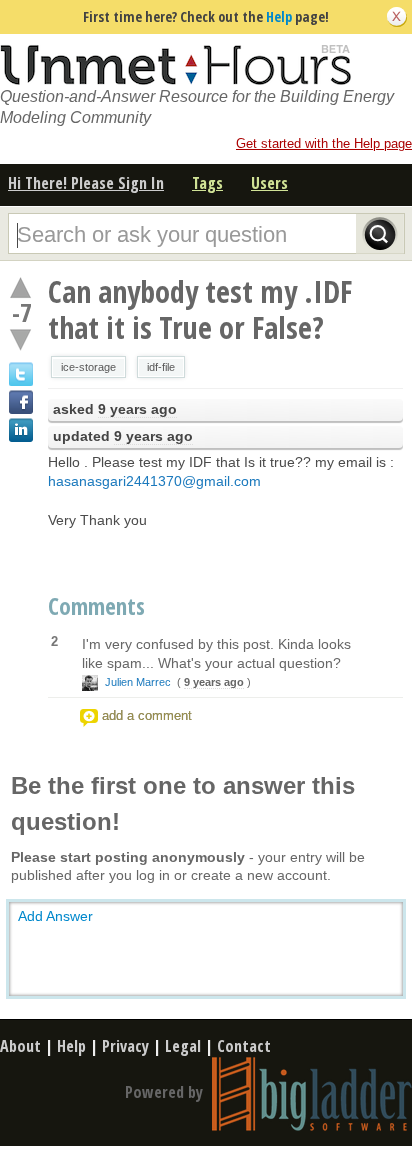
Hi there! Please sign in (86, 183)
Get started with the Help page (324, 143)
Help (279, 16)
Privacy (125, 1046)
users (269, 183)
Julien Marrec (138, 682)
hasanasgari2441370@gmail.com (154, 481)
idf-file (161, 367)
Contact (244, 1046)
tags (207, 183)
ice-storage (88, 367)
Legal (183, 1046)
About (20, 1046)
